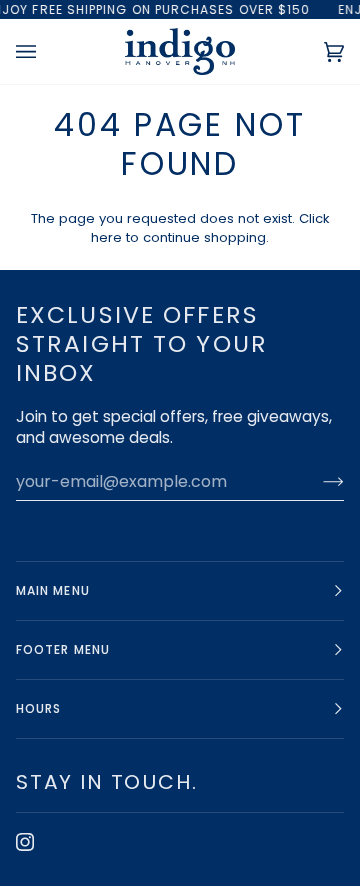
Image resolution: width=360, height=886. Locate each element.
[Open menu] (46, 51)
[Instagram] (25, 842)
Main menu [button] (53, 590)
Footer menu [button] (63, 649)
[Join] (317, 481)
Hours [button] (38, 708)
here (106, 237)
